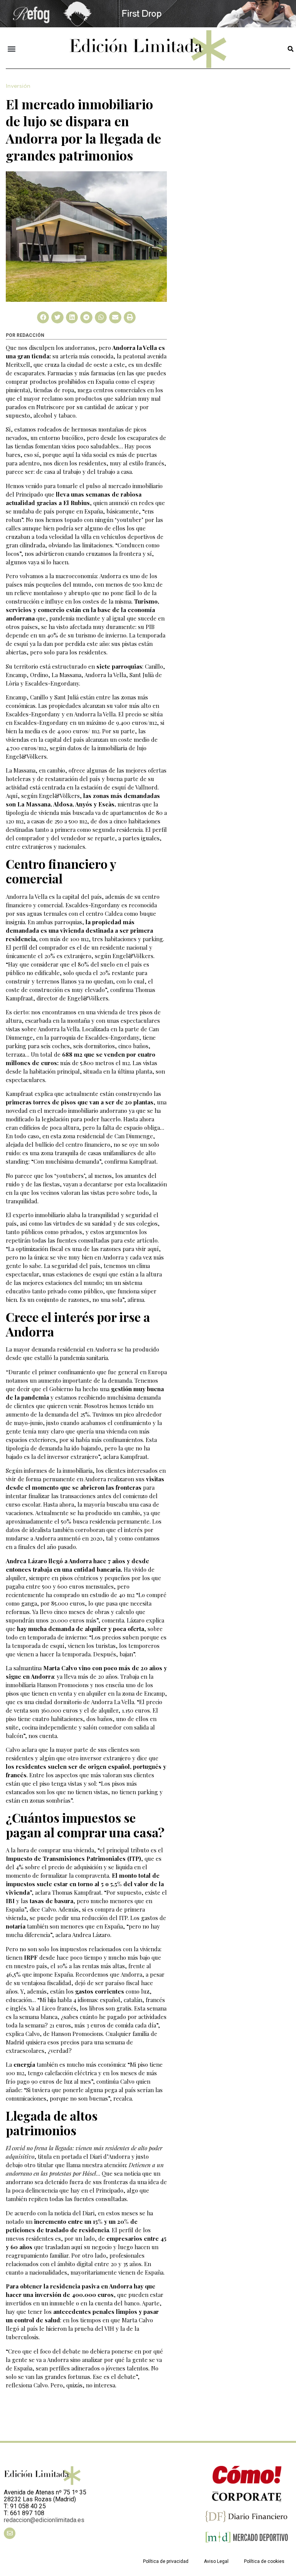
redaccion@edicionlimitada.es (44, 2520)
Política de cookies (264, 2561)
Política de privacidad (166, 2561)
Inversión (18, 86)
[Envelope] (10, 2533)
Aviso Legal (216, 2561)
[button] (12, 49)
